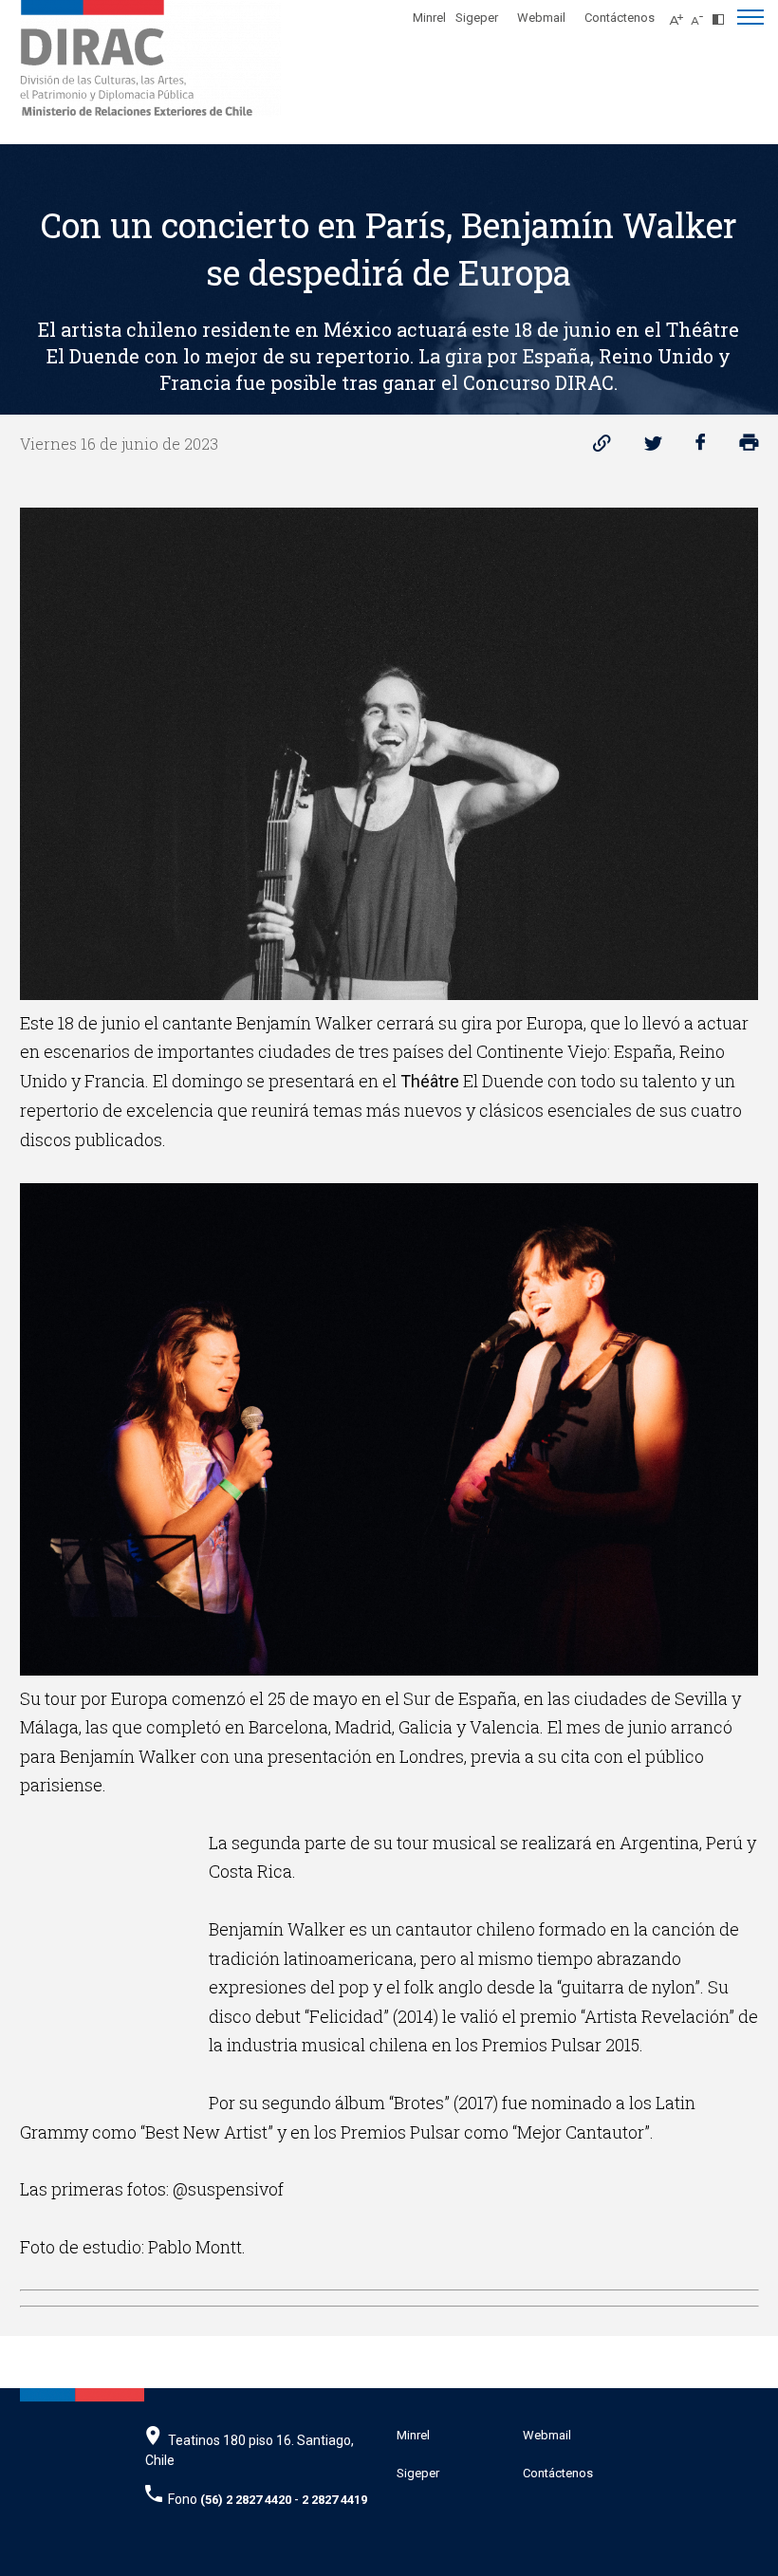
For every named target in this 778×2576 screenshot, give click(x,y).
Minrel (429, 18)
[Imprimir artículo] (749, 447)
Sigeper (477, 18)
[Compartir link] (602, 447)
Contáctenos (620, 18)
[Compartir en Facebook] (701, 447)
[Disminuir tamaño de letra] (702, 14)
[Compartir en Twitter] (653, 447)
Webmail (541, 18)
